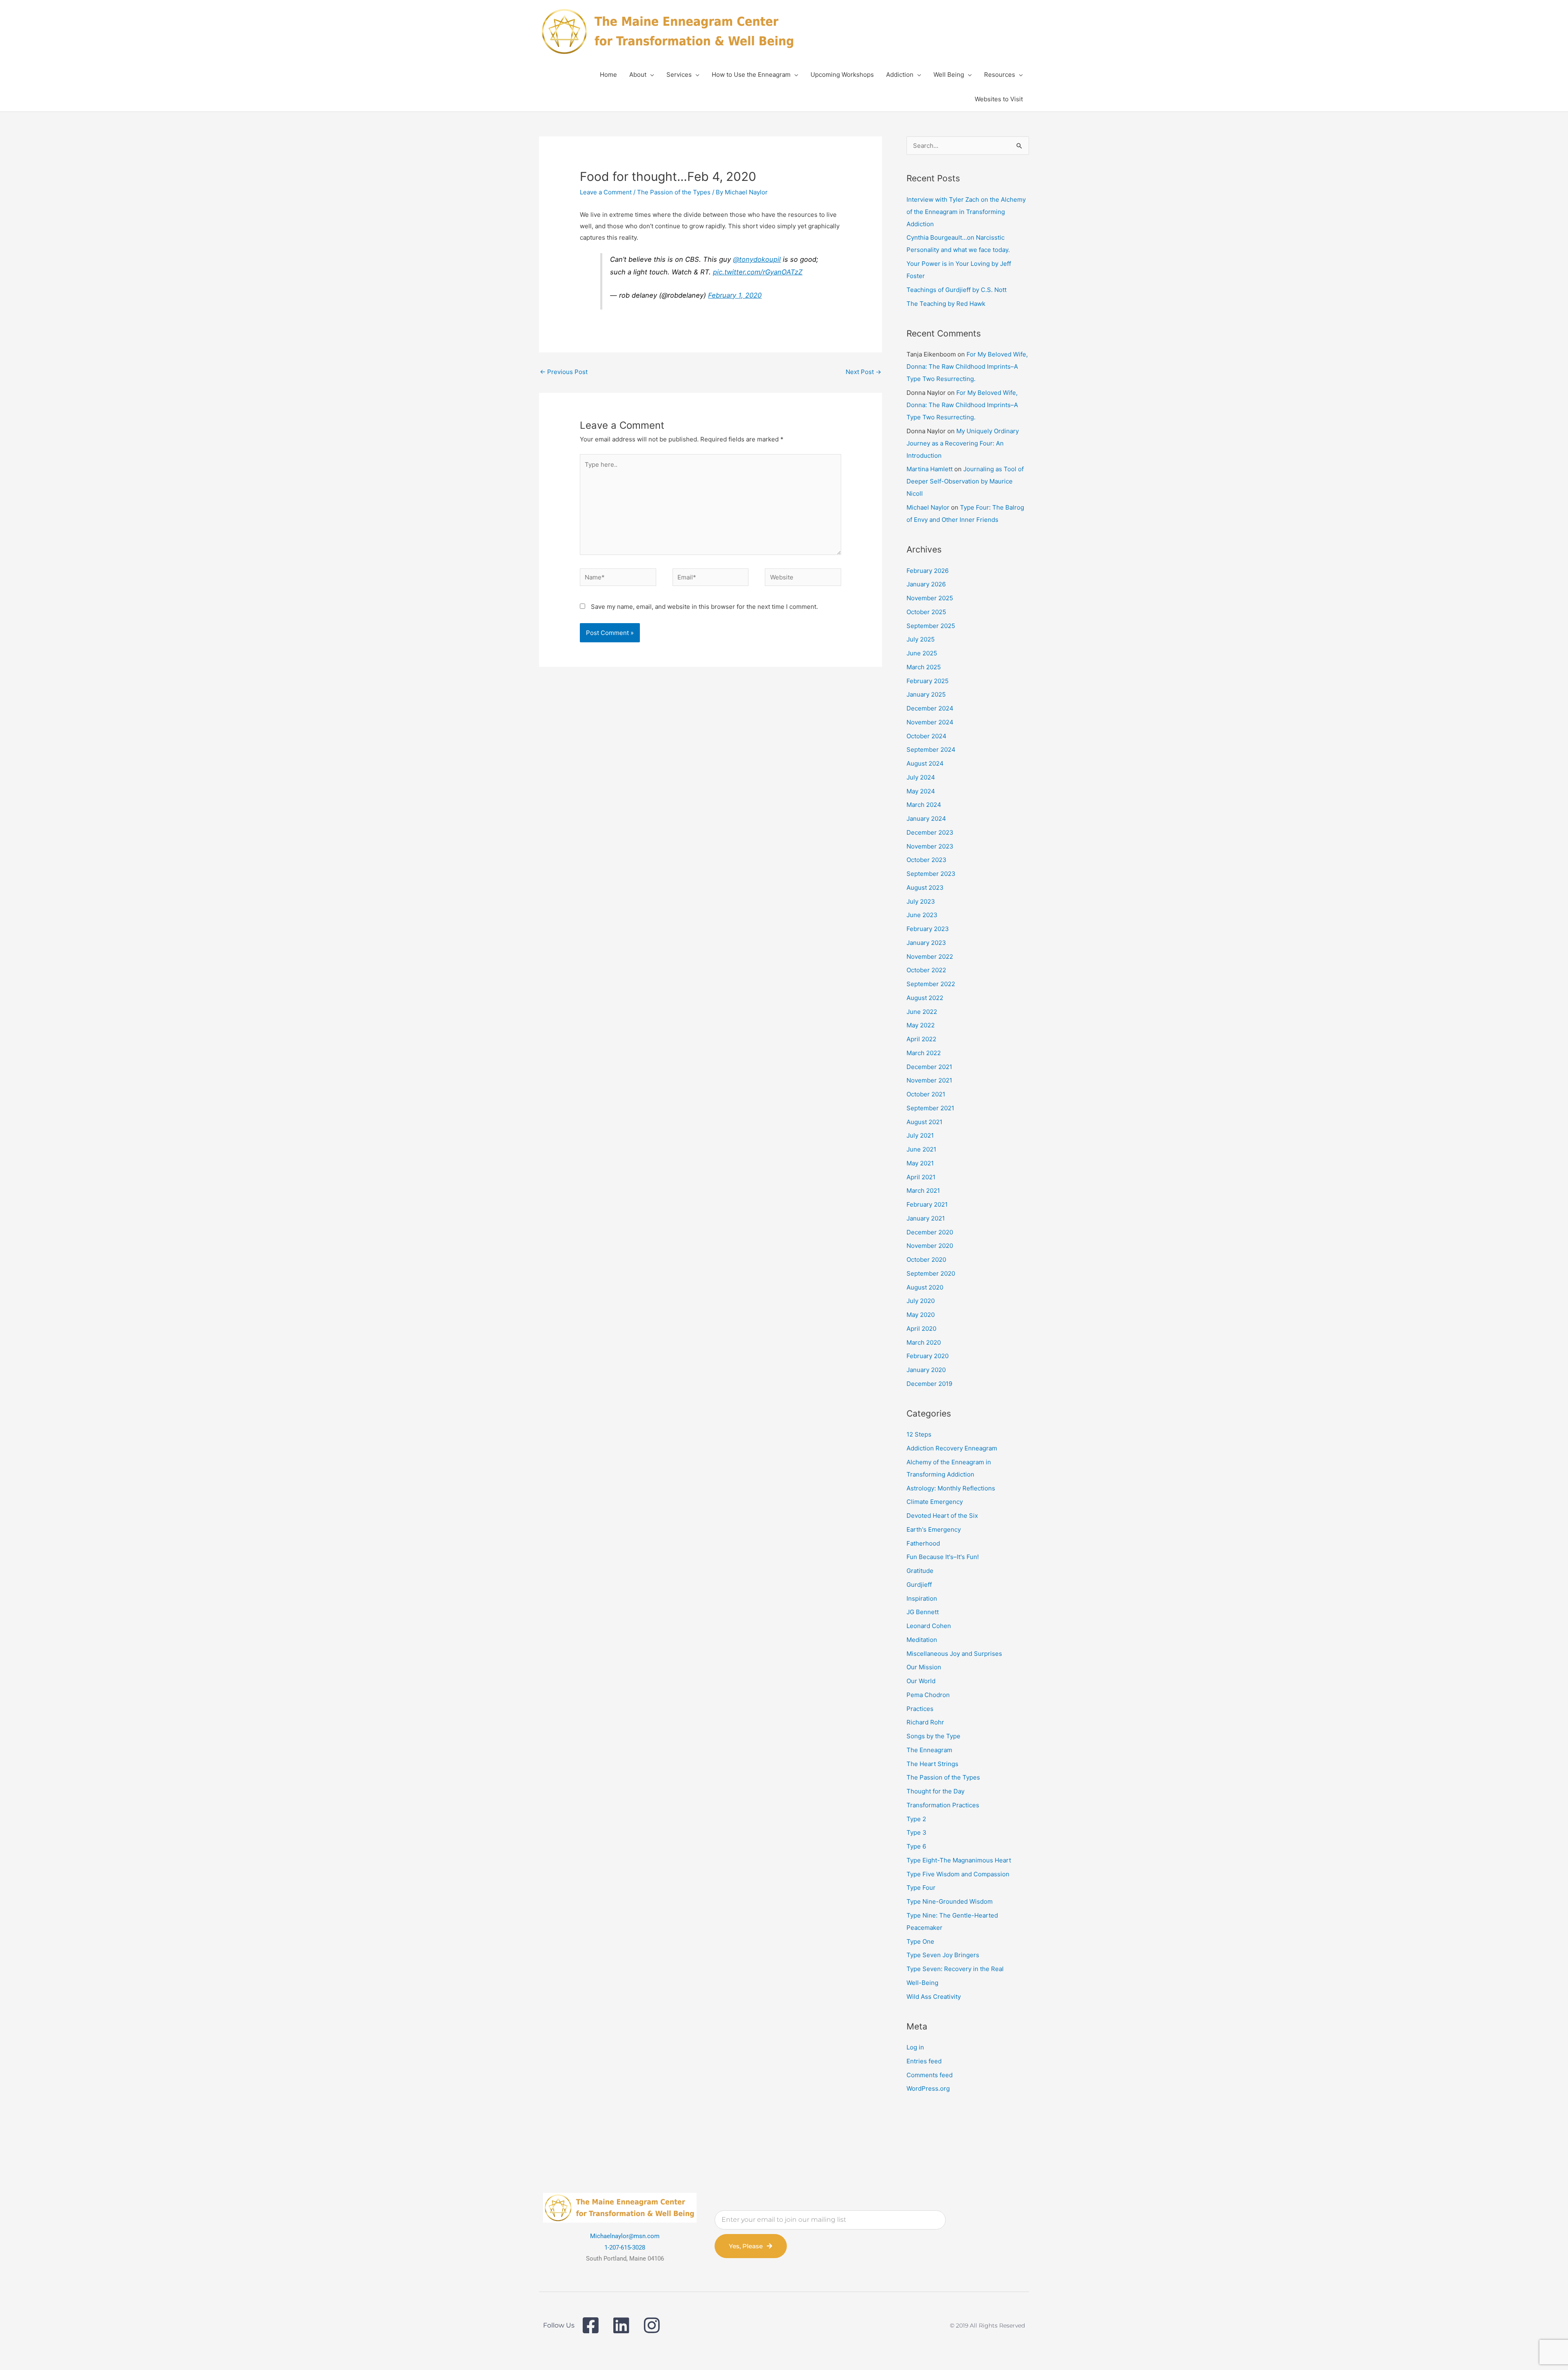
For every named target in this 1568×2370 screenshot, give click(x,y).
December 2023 (930, 832)
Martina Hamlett (930, 469)
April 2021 (921, 1177)
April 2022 (921, 1039)
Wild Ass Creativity (934, 1997)
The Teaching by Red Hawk (946, 304)
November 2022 (930, 957)
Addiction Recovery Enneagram (952, 1448)
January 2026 (926, 584)
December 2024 (930, 708)
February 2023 (928, 929)
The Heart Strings (932, 1764)
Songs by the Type (933, 1736)
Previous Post (564, 372)
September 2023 (931, 874)
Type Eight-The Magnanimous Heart (959, 1860)
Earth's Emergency (934, 1529)
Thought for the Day (935, 1791)
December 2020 (930, 1232)
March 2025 (924, 667)
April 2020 (921, 1329)
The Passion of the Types (674, 192)
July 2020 (921, 1301)
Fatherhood (923, 1543)
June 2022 (922, 1012)
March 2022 (924, 1053)
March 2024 (924, 805)
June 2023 (922, 915)
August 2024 (925, 763)
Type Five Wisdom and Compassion (958, 1874)
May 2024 (921, 791)
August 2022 (925, 998)
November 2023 (930, 846)
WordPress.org (928, 2088)
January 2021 (926, 1218)
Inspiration (922, 1598)
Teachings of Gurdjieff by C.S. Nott (957, 290)
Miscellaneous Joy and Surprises (954, 1654)
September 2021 (930, 1108)
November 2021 (929, 1080)
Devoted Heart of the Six (942, 1516)
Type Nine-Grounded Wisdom (950, 1901)
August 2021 (924, 1122)
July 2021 (920, 1135)
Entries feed (924, 2061)
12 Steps (919, 1434)
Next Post (863, 372)
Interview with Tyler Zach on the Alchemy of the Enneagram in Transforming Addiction (966, 212)
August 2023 (925, 888)
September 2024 (931, 750)
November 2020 (930, 1246)
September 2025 (931, 626)
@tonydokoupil (757, 259)
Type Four (921, 1888)
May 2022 (921, 1025)
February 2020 (928, 1356)
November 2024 (930, 722)
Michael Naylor (928, 507)
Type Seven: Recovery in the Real (955, 1969)
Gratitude (920, 1571)
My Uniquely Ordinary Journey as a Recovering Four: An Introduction (963, 443)
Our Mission (924, 1667)
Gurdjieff (919, 1585)
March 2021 (923, 1191)
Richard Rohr (925, 1722)
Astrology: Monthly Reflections (951, 1488)
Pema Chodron (928, 1695)
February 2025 (928, 681)
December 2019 (929, 1384)
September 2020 (931, 1273)
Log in (915, 2047)
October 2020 (926, 1260)
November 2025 (930, 598)
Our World (921, 1681)
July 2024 (921, 777)
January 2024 (926, 819)
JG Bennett (923, 1612)
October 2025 (926, 612)
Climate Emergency (935, 1502)
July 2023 (921, 901)
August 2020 (925, 1287)
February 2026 (928, 571)
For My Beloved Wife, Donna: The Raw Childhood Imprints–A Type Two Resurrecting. (967, 366)
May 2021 (920, 1163)
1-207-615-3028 (625, 2247)
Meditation (922, 1640)
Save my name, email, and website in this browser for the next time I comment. (704, 607)
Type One (920, 1941)
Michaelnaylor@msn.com (625, 2236)
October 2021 (926, 1094)
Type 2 (916, 1819)
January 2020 (926, 1370)
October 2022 (926, 970)
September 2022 (931, 984)
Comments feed (930, 2075)
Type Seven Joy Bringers (943, 1955)
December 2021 (929, 1067)
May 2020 (921, 1315)
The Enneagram (929, 1750)
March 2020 (924, 1342)
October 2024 (927, 736)
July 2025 (921, 639)
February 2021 (927, 1204)
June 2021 (921, 1149)
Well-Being (922, 1983)
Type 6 (916, 1846)
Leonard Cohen (929, 1626)
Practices (920, 1709)
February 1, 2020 (735, 295)
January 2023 (926, 943)
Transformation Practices (943, 1805)
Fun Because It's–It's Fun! (943, 1557)
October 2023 (927, 860)
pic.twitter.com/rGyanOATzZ (758, 272)
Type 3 (917, 1832)
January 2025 (926, 694)
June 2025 (922, 653)
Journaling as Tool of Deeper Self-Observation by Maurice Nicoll (965, 481)
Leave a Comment (606, 192)
